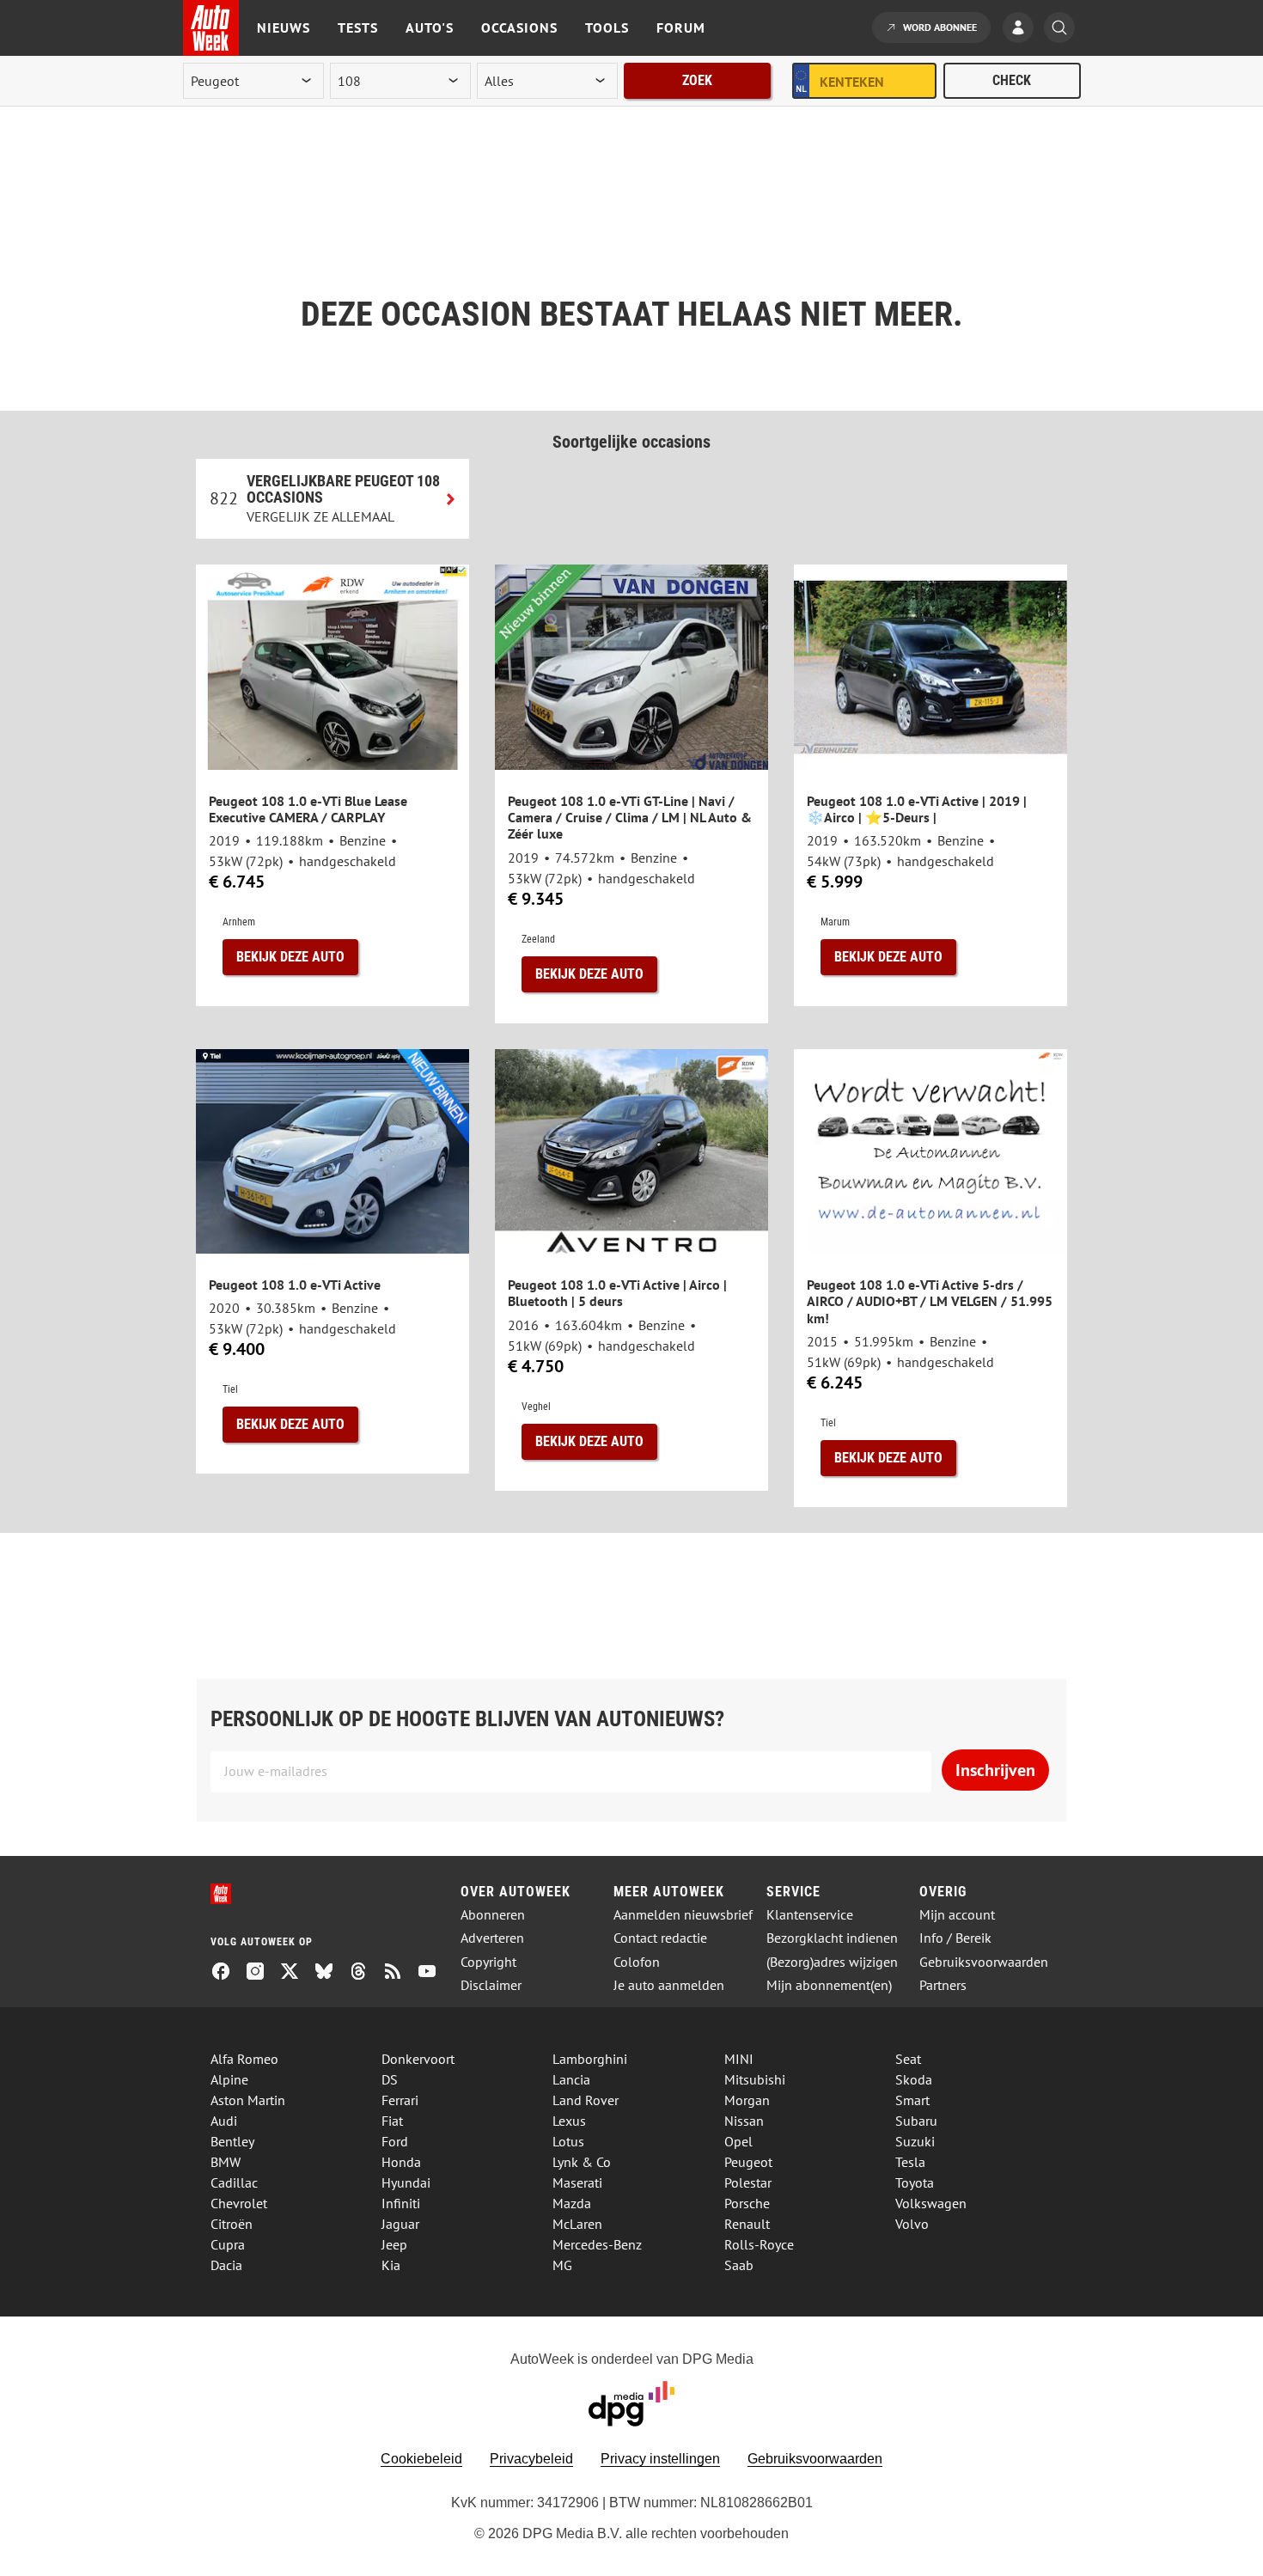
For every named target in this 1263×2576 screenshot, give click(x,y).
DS (390, 2079)
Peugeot (748, 2162)
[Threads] (365, 1973)
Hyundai (406, 2182)
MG (562, 2265)
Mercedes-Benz (597, 2244)
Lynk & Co (582, 2162)
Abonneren (493, 1915)
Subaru (916, 2121)
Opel (738, 2141)
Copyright (488, 1962)
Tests (358, 27)
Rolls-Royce (759, 2244)
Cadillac (234, 2182)
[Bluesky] (331, 1973)
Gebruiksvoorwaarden (984, 1962)
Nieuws (284, 27)
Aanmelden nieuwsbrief (683, 1915)
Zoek (697, 80)
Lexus (569, 2121)
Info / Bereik (955, 1938)
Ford (395, 2141)
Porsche (747, 2203)
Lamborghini (590, 2059)
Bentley (232, 2141)
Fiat (392, 2121)
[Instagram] (262, 1973)
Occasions (519, 27)
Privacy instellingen (660, 2459)
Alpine (229, 2079)
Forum (681, 27)
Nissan (744, 2121)
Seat (908, 2059)
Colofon (637, 1962)
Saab (739, 2265)
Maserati (577, 2182)
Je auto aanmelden (669, 1985)
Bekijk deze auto (290, 957)
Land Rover (586, 2100)
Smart (912, 2100)
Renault (747, 2224)
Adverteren (492, 1938)
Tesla (910, 2162)
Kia (391, 2265)
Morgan (747, 2100)
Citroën (232, 2224)
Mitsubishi (755, 2079)
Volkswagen (931, 2203)
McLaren (577, 2224)
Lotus (568, 2141)
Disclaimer (491, 1985)
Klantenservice (810, 1915)
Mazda (572, 2203)
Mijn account (957, 1915)
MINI (739, 2059)
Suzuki (915, 2141)
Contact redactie (660, 1938)
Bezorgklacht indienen (832, 1938)
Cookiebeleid (421, 2459)
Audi (224, 2121)
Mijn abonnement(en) (829, 1985)
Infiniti (401, 2203)
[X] (296, 1973)
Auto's (430, 27)
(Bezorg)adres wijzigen (832, 1962)
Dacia (226, 2265)
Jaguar (400, 2224)
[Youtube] (434, 1973)
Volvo (912, 2224)
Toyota (915, 2182)
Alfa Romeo (244, 2059)
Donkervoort (418, 2059)
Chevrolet (239, 2203)
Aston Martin (248, 2100)
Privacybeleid (531, 2459)
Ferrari (400, 2100)
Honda (401, 2162)
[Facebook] (228, 1973)
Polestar (748, 2182)
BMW (226, 2162)
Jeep (394, 2244)
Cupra (228, 2244)
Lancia (571, 2079)
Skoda (914, 2079)
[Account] (1022, 29)
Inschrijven (995, 1770)
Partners (943, 1985)
